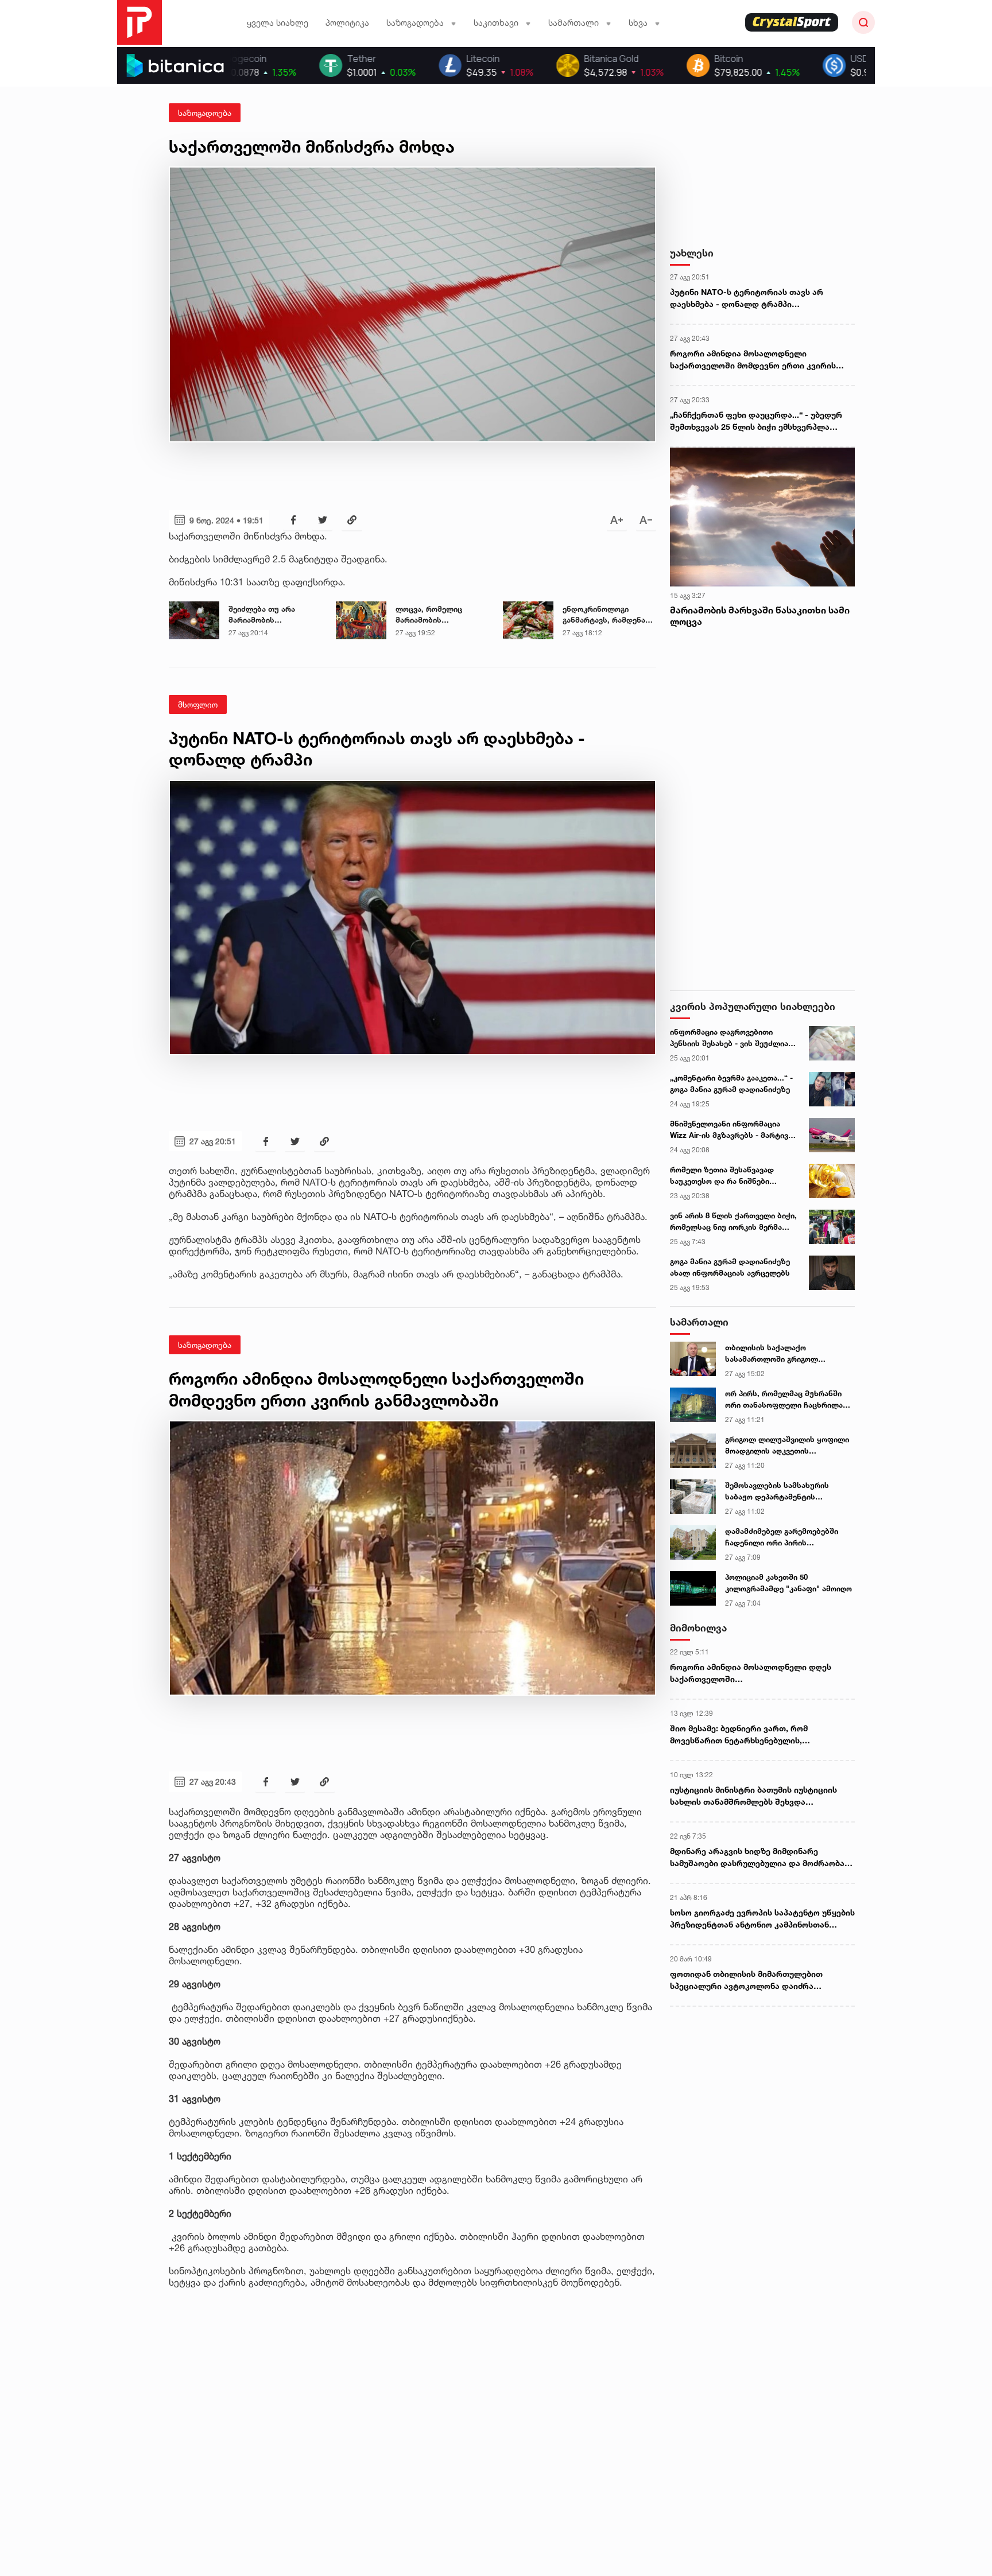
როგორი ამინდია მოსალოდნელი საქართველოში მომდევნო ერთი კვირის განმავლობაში (753, 360)
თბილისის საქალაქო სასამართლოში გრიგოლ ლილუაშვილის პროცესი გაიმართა (772, 1354)
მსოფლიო (198, 704)
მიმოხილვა (698, 1628)
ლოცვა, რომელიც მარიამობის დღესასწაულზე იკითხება (429, 615)
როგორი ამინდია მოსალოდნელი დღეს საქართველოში (751, 1673)
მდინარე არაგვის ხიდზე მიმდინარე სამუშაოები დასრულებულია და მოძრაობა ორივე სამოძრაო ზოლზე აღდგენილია (757, 1858)
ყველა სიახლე (278, 23)
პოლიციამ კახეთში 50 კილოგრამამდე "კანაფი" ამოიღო (788, 1583)
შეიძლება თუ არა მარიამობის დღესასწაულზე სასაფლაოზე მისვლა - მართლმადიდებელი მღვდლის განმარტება (272, 615)
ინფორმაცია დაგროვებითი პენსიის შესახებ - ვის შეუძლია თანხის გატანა (729, 1038)
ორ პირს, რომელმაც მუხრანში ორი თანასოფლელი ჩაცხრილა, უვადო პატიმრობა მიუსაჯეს (785, 1400)
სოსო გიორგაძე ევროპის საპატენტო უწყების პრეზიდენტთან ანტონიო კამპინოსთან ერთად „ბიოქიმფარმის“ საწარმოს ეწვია (762, 1919)
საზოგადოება (205, 113)
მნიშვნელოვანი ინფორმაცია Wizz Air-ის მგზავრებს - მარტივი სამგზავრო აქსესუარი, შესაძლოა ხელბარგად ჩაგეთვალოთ (731, 1130)
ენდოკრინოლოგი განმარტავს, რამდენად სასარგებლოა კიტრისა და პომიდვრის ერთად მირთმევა (607, 615)
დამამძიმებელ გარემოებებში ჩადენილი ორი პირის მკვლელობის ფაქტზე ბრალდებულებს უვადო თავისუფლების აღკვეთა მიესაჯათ (782, 1537)
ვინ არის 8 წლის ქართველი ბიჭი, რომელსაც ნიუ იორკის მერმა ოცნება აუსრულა (733, 1222)
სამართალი (699, 1322)
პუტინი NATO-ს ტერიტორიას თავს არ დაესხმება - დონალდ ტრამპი (747, 298)
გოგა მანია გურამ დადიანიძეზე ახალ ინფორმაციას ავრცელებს (730, 1267)
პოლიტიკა (347, 23)
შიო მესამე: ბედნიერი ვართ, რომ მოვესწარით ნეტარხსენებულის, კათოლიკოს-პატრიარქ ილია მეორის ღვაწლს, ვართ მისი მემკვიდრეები (746, 1735)
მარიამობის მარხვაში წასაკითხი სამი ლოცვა (760, 616)
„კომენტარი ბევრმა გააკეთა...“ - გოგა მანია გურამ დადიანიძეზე (731, 1083)
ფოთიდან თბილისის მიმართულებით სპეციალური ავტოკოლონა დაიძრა (746, 1980)
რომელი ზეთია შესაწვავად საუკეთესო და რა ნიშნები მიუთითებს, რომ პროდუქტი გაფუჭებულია (723, 1176)
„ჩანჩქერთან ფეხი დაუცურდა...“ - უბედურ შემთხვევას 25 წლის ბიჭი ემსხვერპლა (756, 421)
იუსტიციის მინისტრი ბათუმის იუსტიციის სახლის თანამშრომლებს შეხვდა (753, 1796)
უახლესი (692, 253)
